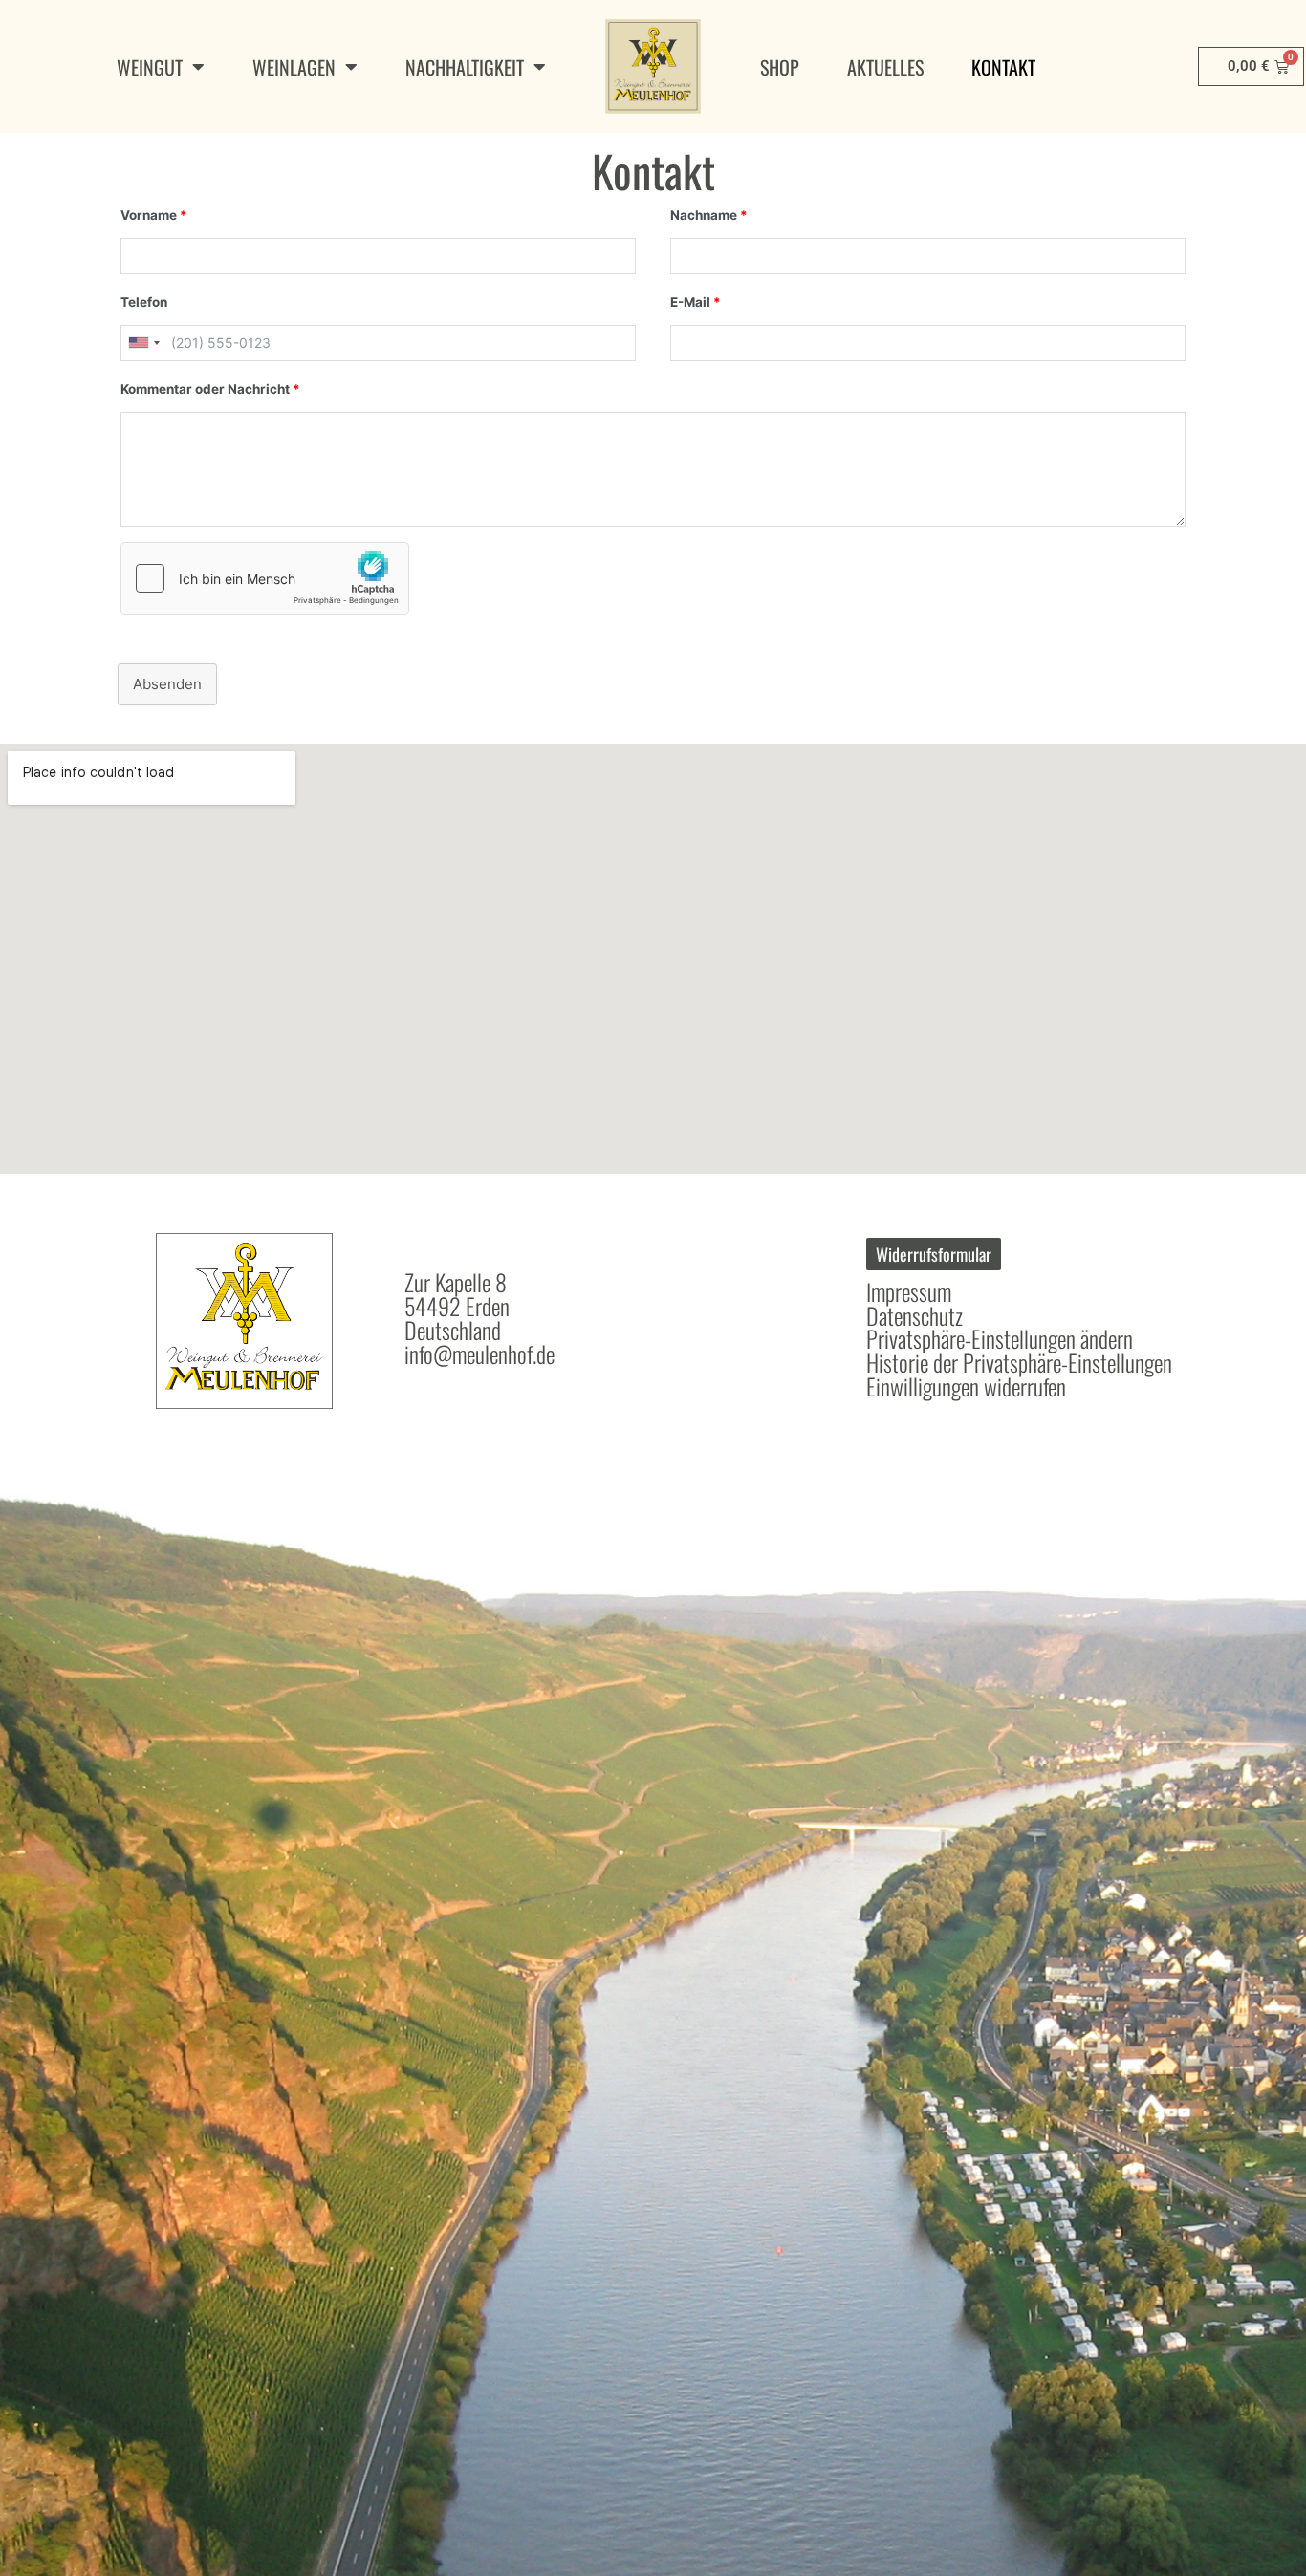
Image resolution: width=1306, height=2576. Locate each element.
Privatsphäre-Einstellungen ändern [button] (1000, 1338)
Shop (780, 67)
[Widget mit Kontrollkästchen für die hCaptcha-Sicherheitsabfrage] (265, 578)
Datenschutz (914, 1315)
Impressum (909, 1291)
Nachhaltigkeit (465, 67)
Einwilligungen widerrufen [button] (966, 1386)
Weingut (150, 67)
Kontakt (1003, 67)
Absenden (167, 684)
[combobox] (143, 343)
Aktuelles (885, 67)
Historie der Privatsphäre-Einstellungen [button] (1019, 1362)
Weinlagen (294, 67)
